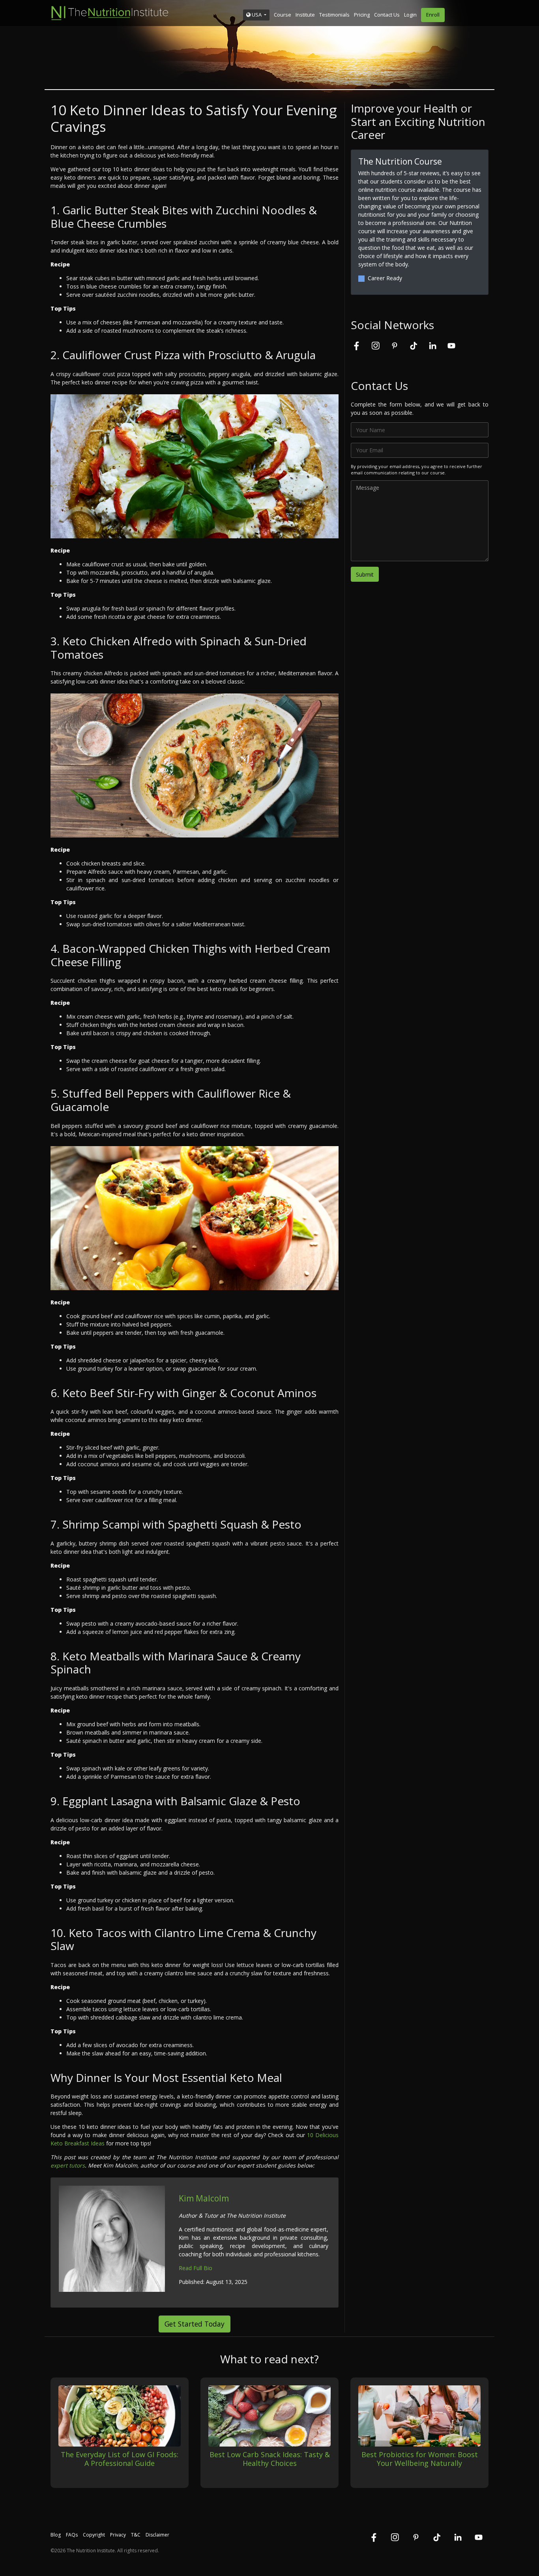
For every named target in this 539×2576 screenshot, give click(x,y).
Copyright (94, 2535)
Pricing (362, 15)
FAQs (72, 2535)
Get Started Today (195, 2324)
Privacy (118, 2535)
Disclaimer (157, 2535)
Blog (56, 2535)
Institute (305, 15)
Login (410, 15)
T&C (136, 2535)
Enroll (433, 15)
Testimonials (334, 15)
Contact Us (387, 15)
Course (283, 15)
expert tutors (68, 2165)
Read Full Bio (196, 2268)
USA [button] (257, 15)
